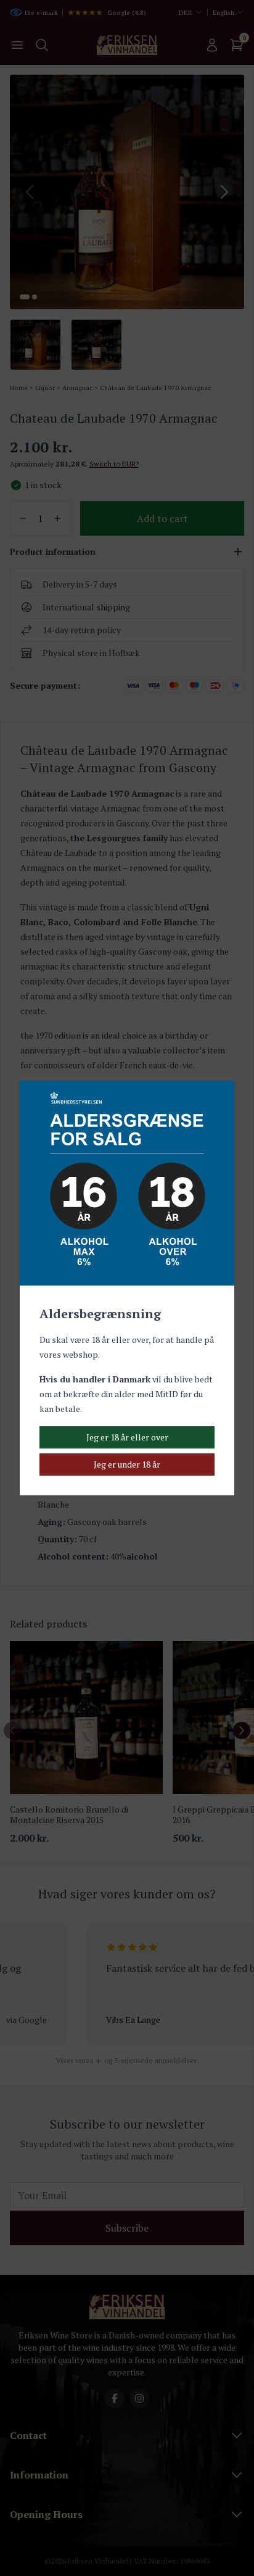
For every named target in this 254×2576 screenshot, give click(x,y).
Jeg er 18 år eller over (127, 1437)
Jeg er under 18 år (127, 1464)
